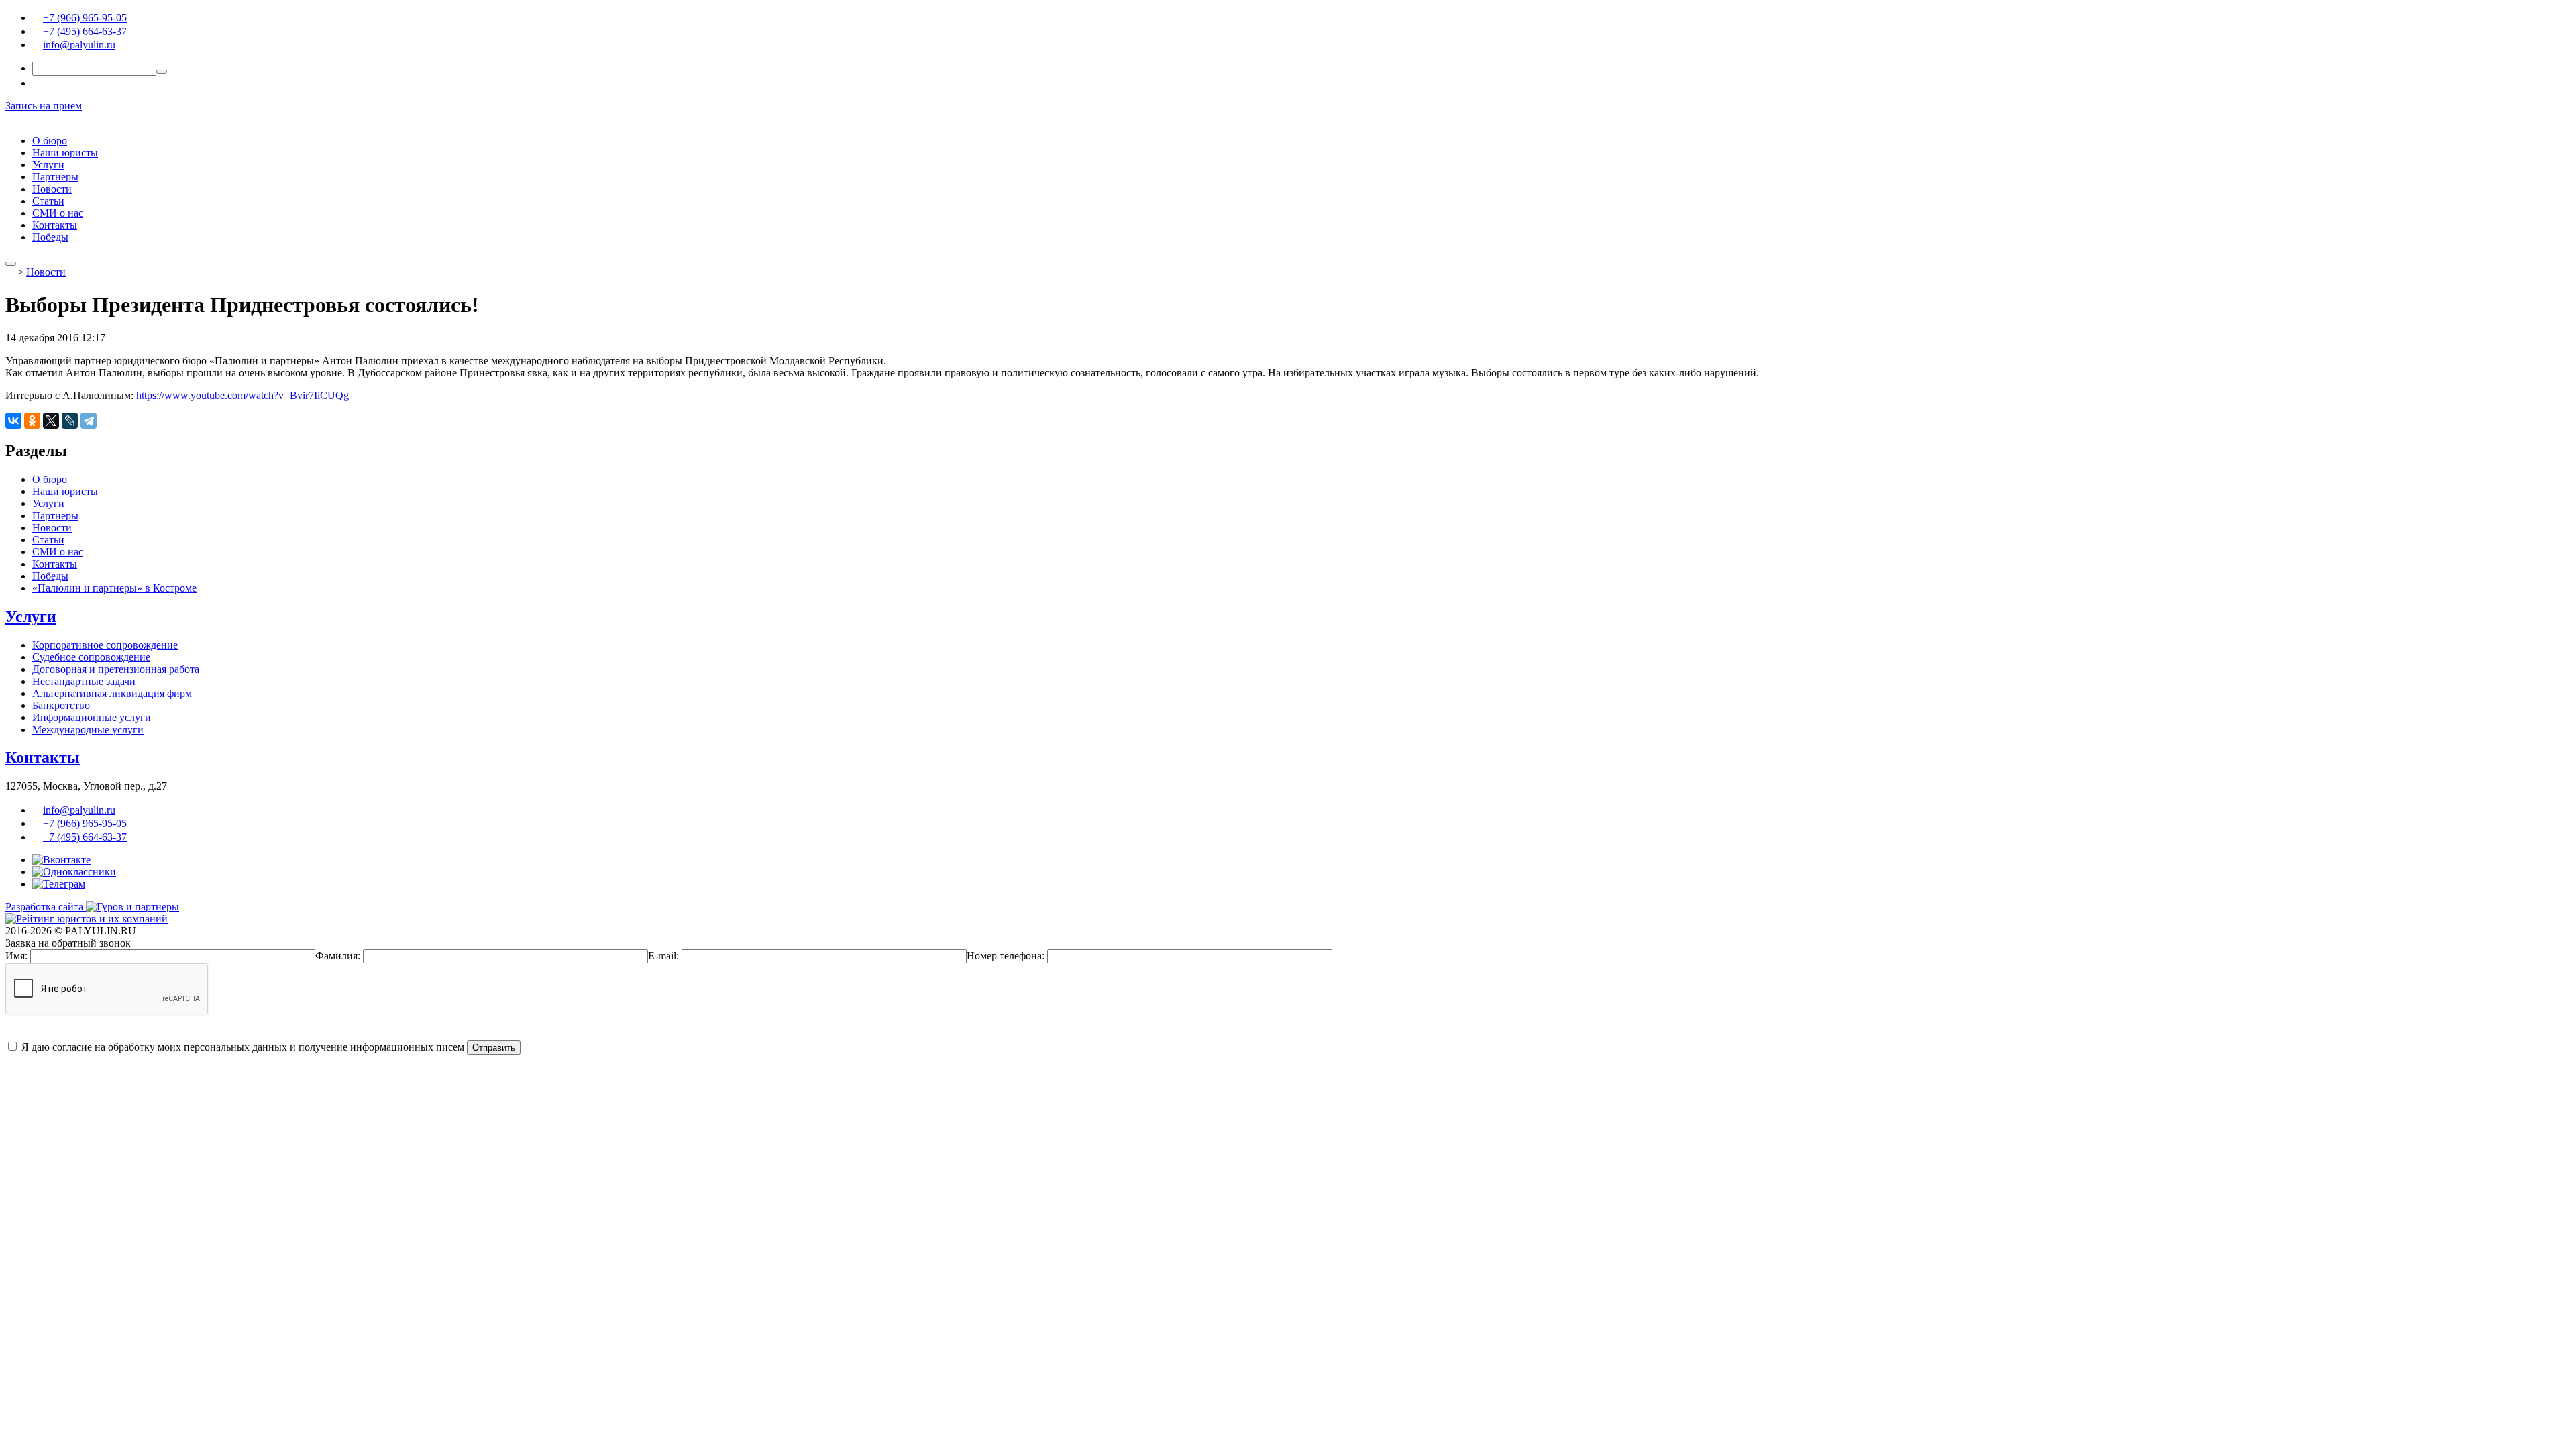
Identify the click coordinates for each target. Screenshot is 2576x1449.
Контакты (55, 225)
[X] (51, 421)
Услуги (48, 165)
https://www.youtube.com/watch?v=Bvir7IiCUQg (243, 395)
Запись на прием (44, 106)
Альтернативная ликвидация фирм (112, 693)
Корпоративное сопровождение (105, 645)
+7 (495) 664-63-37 (85, 31)
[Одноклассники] (32, 421)
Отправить (494, 1048)
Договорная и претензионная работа (116, 669)
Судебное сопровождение (91, 657)
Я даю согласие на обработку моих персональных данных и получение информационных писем (241, 1047)
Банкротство (61, 705)
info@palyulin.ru (79, 45)
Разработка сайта (46, 907)
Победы (50, 237)
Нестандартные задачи (84, 681)
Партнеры (55, 177)
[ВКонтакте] (13, 421)
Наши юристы (65, 153)
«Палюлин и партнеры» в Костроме (114, 588)
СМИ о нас (58, 213)
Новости (52, 189)
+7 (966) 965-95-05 (85, 18)
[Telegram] (89, 421)
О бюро (50, 141)
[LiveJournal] (70, 421)
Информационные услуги (92, 717)
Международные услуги (88, 730)
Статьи (48, 201)
